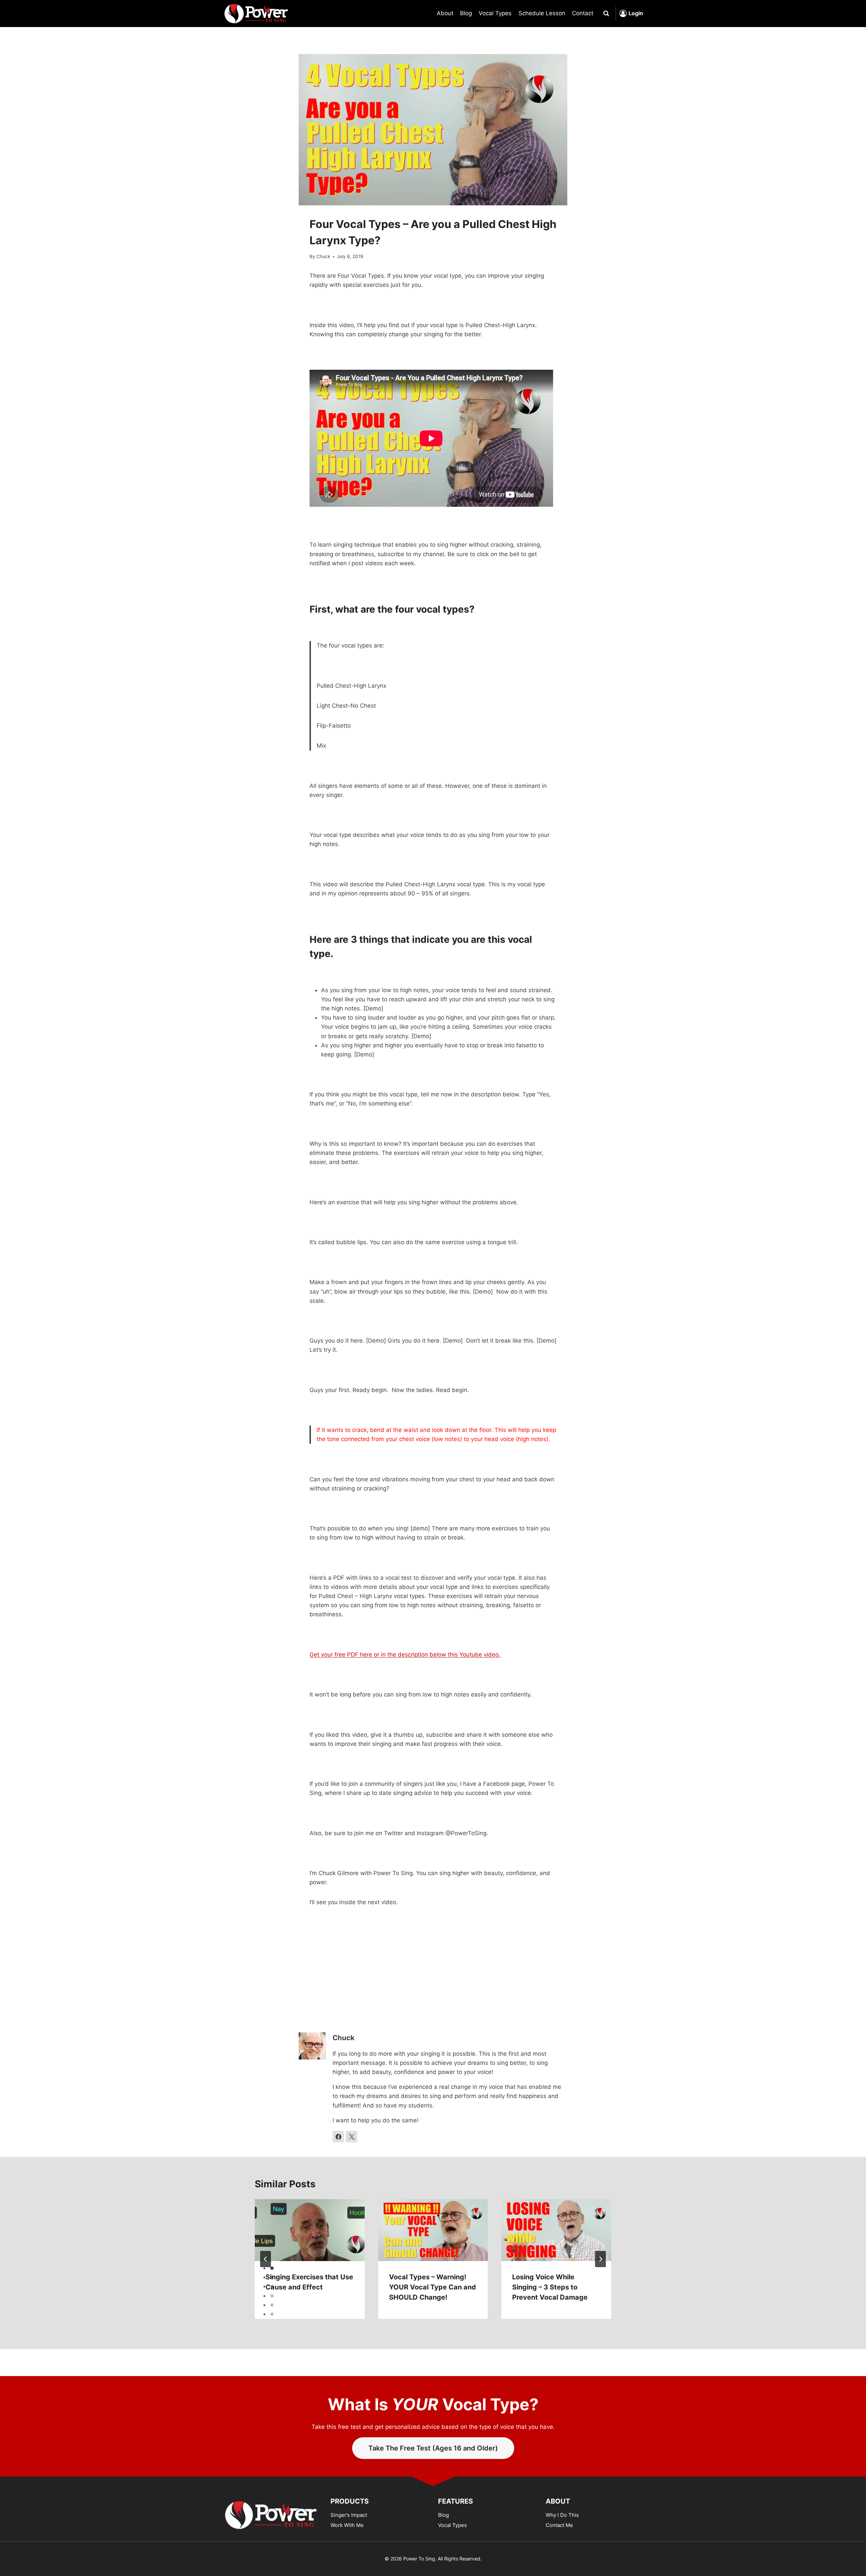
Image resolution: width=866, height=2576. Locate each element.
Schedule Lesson (542, 13)
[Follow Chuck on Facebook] (338, 2137)
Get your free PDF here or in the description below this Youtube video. (405, 1655)
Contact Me (559, 2525)
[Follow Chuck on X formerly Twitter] (351, 2137)
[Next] (600, 2259)
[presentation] (310, 2230)
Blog (466, 13)
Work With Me (347, 2525)
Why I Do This (562, 2515)
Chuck (323, 256)
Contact (583, 13)
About (445, 13)
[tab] (272, 2268)
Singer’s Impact (349, 2515)
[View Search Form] (606, 14)
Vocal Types (495, 13)
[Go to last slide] (266, 2259)
